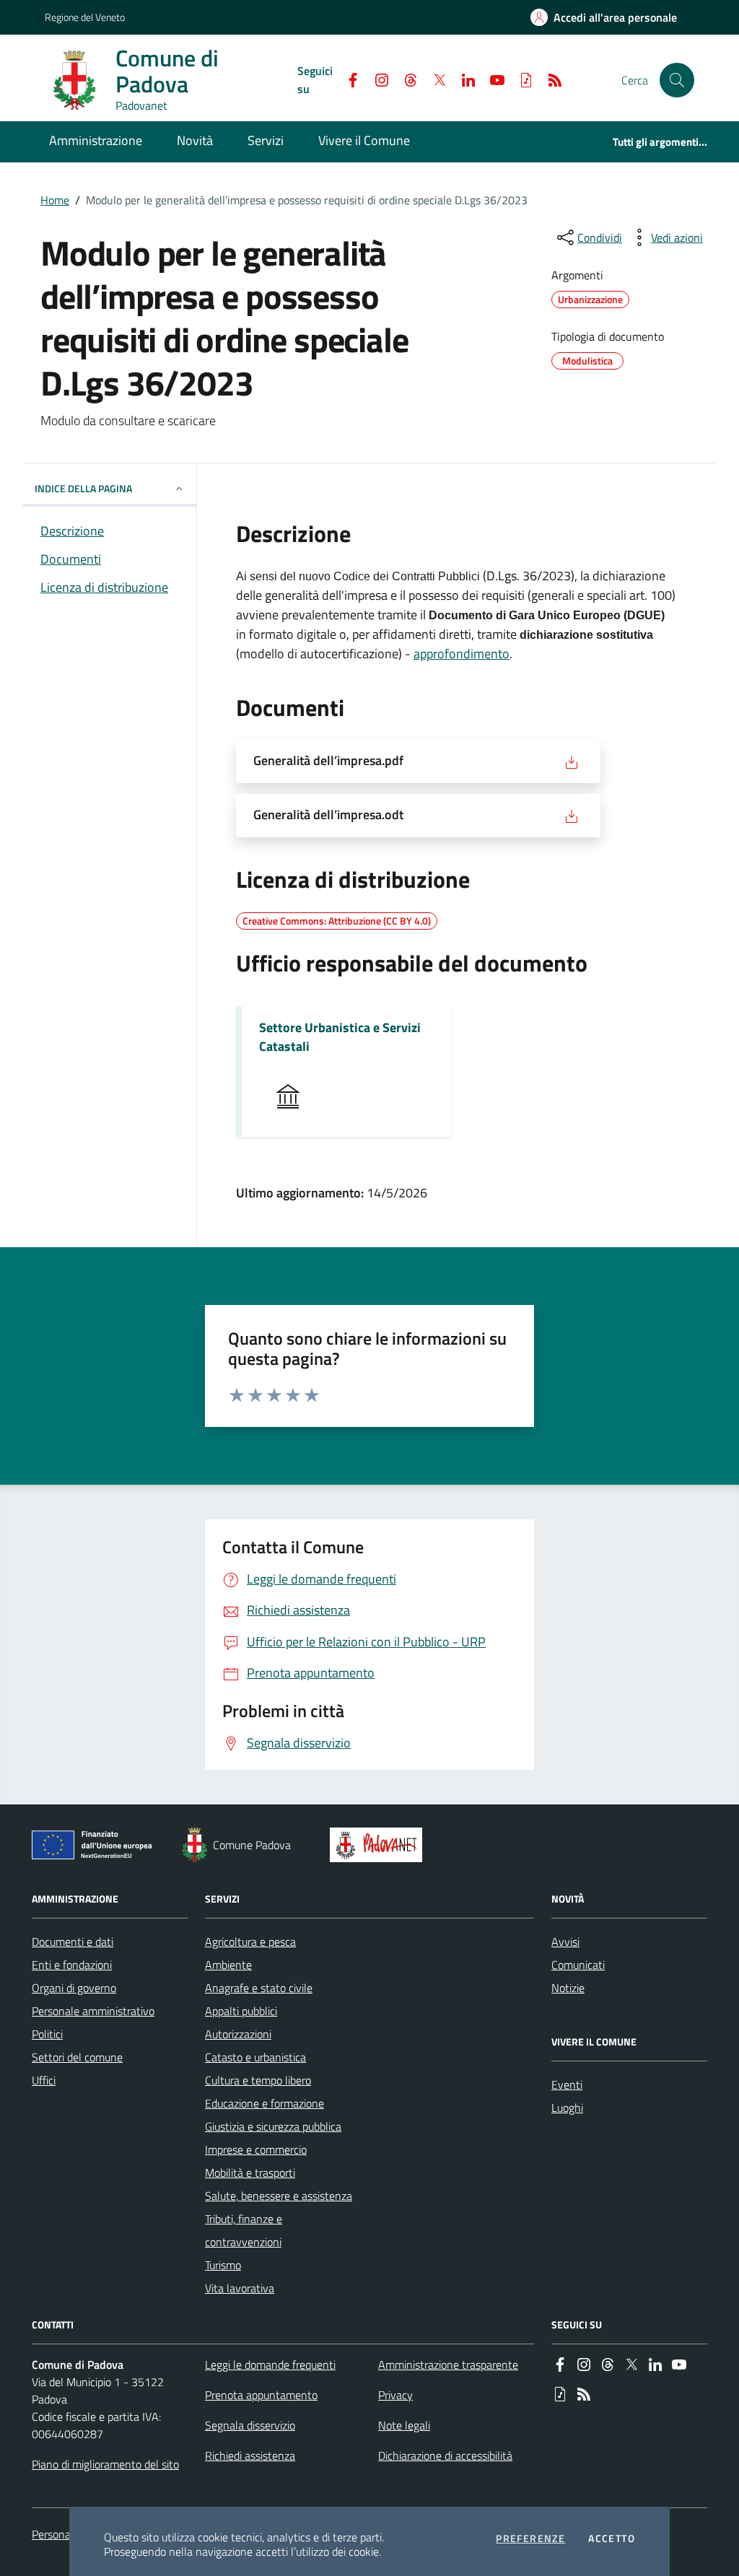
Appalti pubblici (241, 2011)
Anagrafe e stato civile (259, 1988)
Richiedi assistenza (250, 2455)
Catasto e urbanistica (255, 2057)
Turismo (223, 2265)
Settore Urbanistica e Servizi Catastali (340, 1037)
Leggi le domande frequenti (270, 2365)
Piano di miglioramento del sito (105, 2464)
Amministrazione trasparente (448, 2365)
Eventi (567, 2084)
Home (55, 200)
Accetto (612, 2538)
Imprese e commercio (256, 2149)
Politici (47, 2034)
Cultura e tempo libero (258, 2080)
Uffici (44, 2080)
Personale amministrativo (93, 2011)
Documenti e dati (73, 1942)
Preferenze (530, 2538)
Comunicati (578, 1965)
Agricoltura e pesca (250, 1942)
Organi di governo (74, 1988)
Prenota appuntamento (261, 2395)
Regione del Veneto (85, 17)
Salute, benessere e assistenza (279, 2196)
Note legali (404, 2425)
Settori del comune (77, 2057)
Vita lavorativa (240, 2288)
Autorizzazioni (238, 2034)
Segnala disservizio (250, 2425)
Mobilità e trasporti (250, 2173)
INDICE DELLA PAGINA (83, 488)
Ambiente (228, 1965)
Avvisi (565, 1942)
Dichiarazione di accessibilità (445, 2455)
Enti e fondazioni (72, 1965)
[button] (677, 80)
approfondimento (462, 654)
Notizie (568, 1988)
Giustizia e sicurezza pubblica (273, 2126)
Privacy (395, 2395)
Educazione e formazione (264, 2103)
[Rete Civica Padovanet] (379, 1845)
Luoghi (567, 2108)
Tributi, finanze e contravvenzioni (244, 2230)
